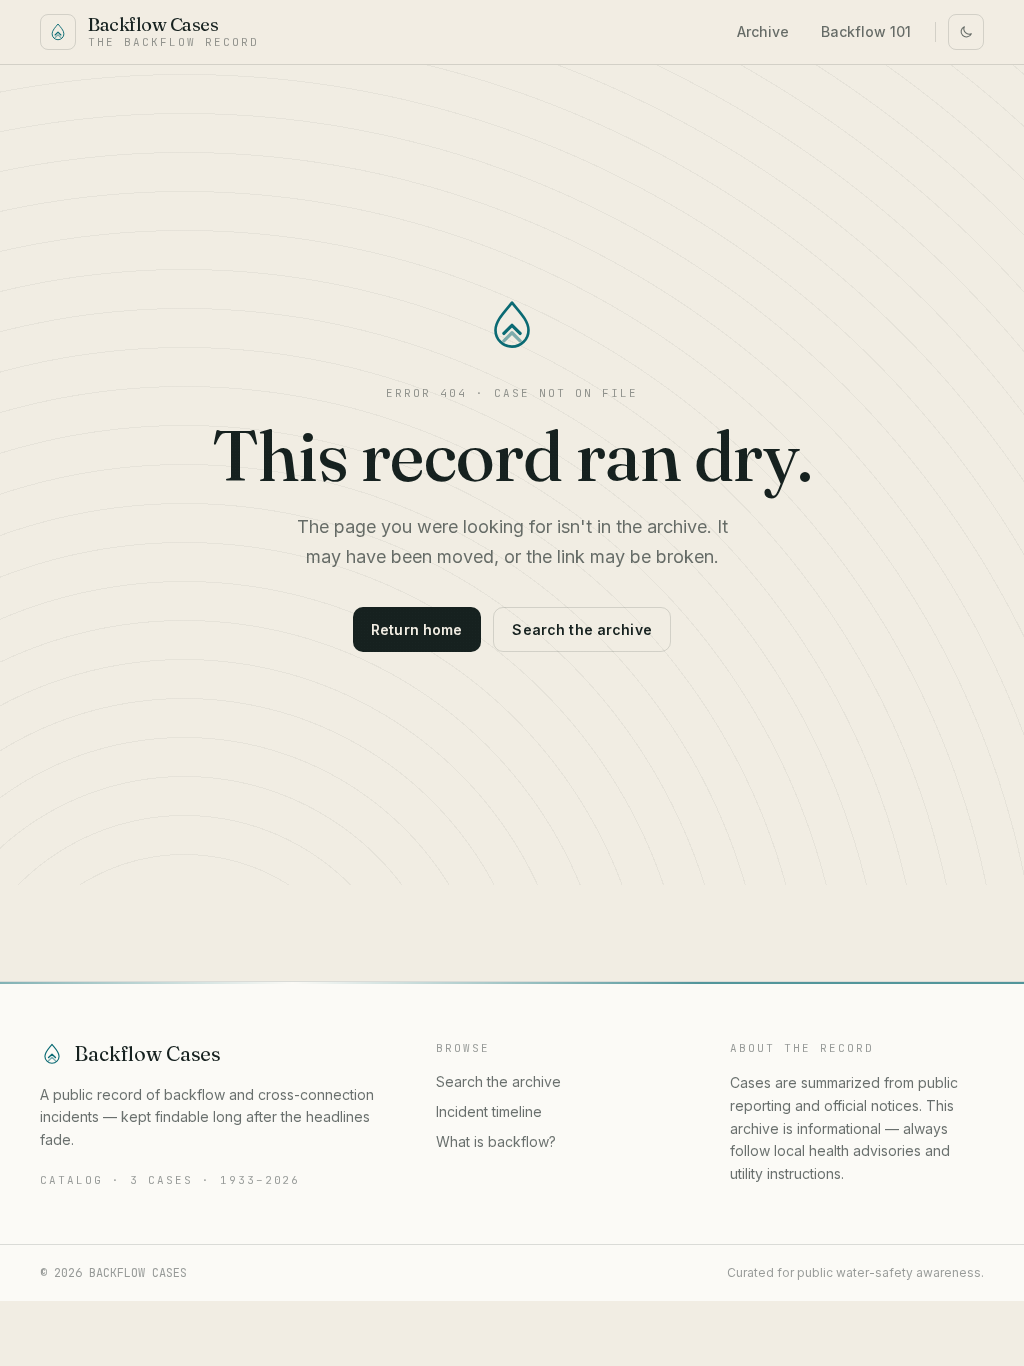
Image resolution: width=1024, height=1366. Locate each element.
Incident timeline (489, 1111)
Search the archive (582, 629)
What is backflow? (496, 1141)
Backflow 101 (866, 31)
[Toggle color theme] (966, 32)
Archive (763, 31)
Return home (417, 629)
